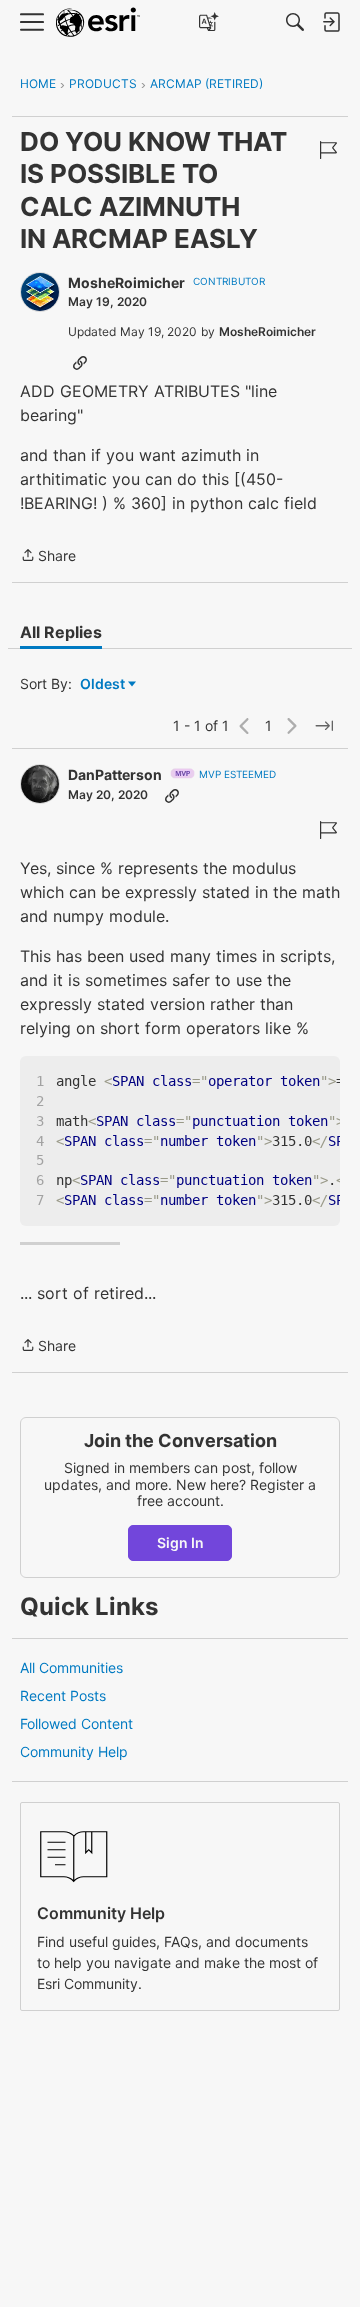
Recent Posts (63, 1695)
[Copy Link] (80, 362)
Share (48, 557)
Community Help (74, 1751)
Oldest (104, 684)
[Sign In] (331, 22)
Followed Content (76, 1723)
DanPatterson (115, 774)
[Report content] (328, 150)
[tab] (61, 632)
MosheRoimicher (126, 282)
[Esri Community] (98, 22)
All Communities (71, 1667)
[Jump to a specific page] (324, 726)
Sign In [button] (180, 1542)
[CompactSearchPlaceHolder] (295, 22)
